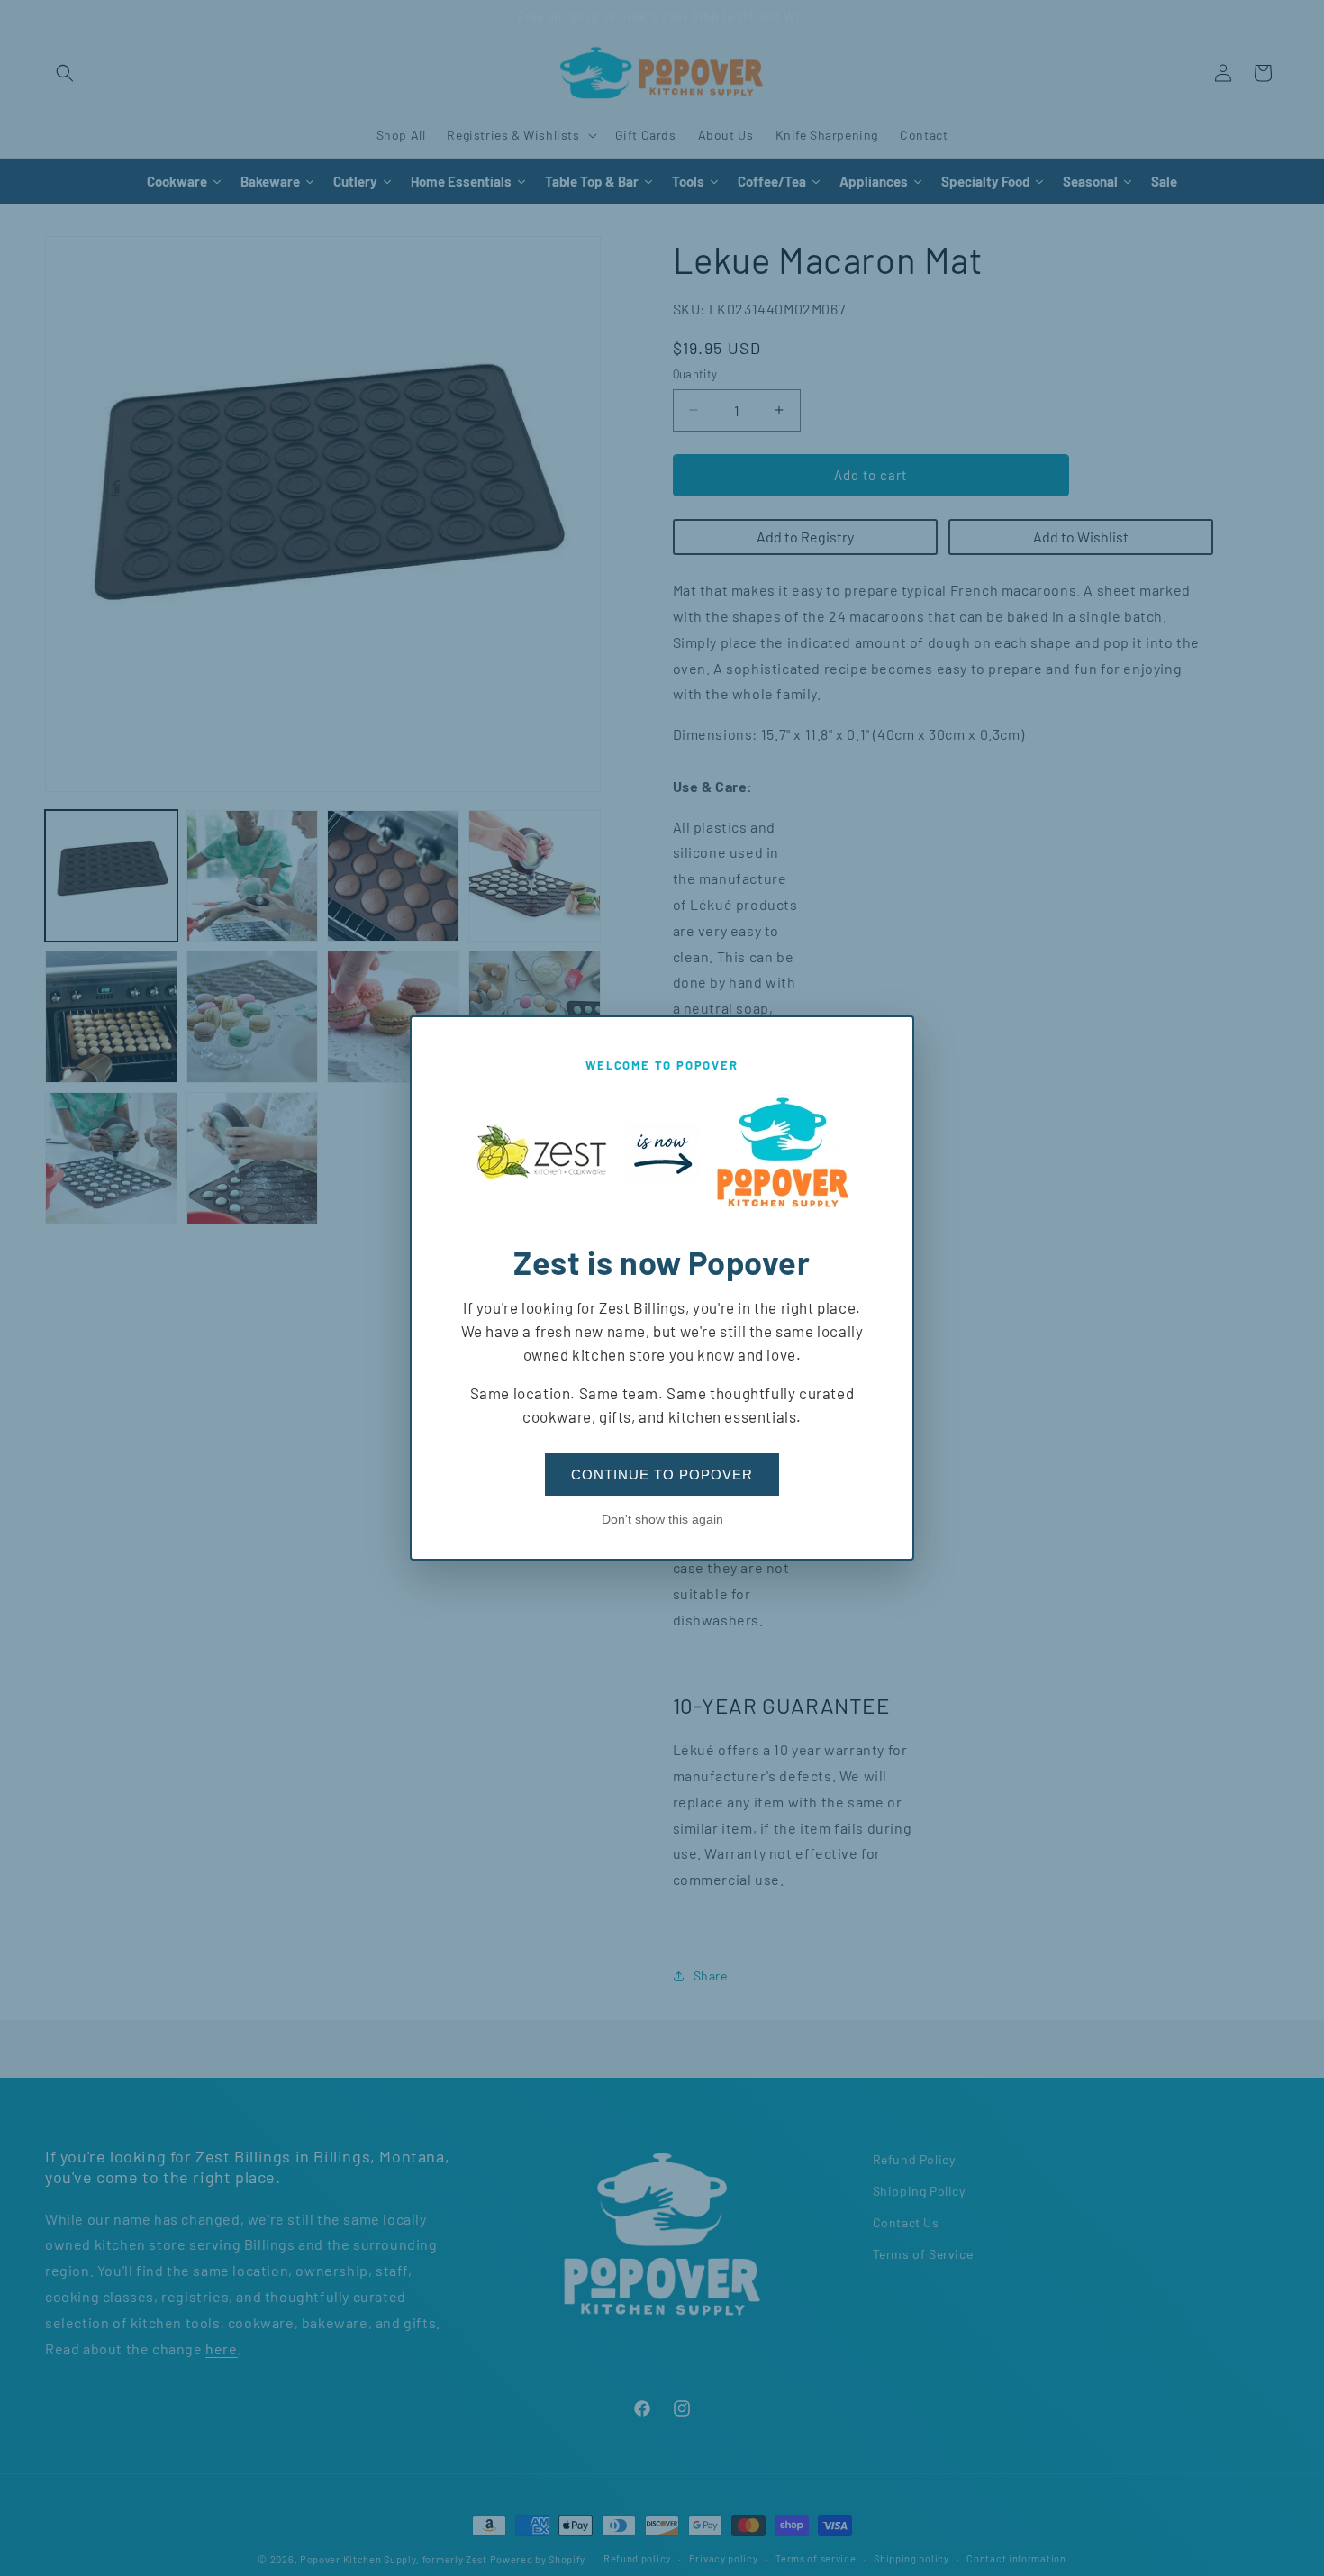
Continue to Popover (662, 1475)
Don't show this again (662, 1519)
